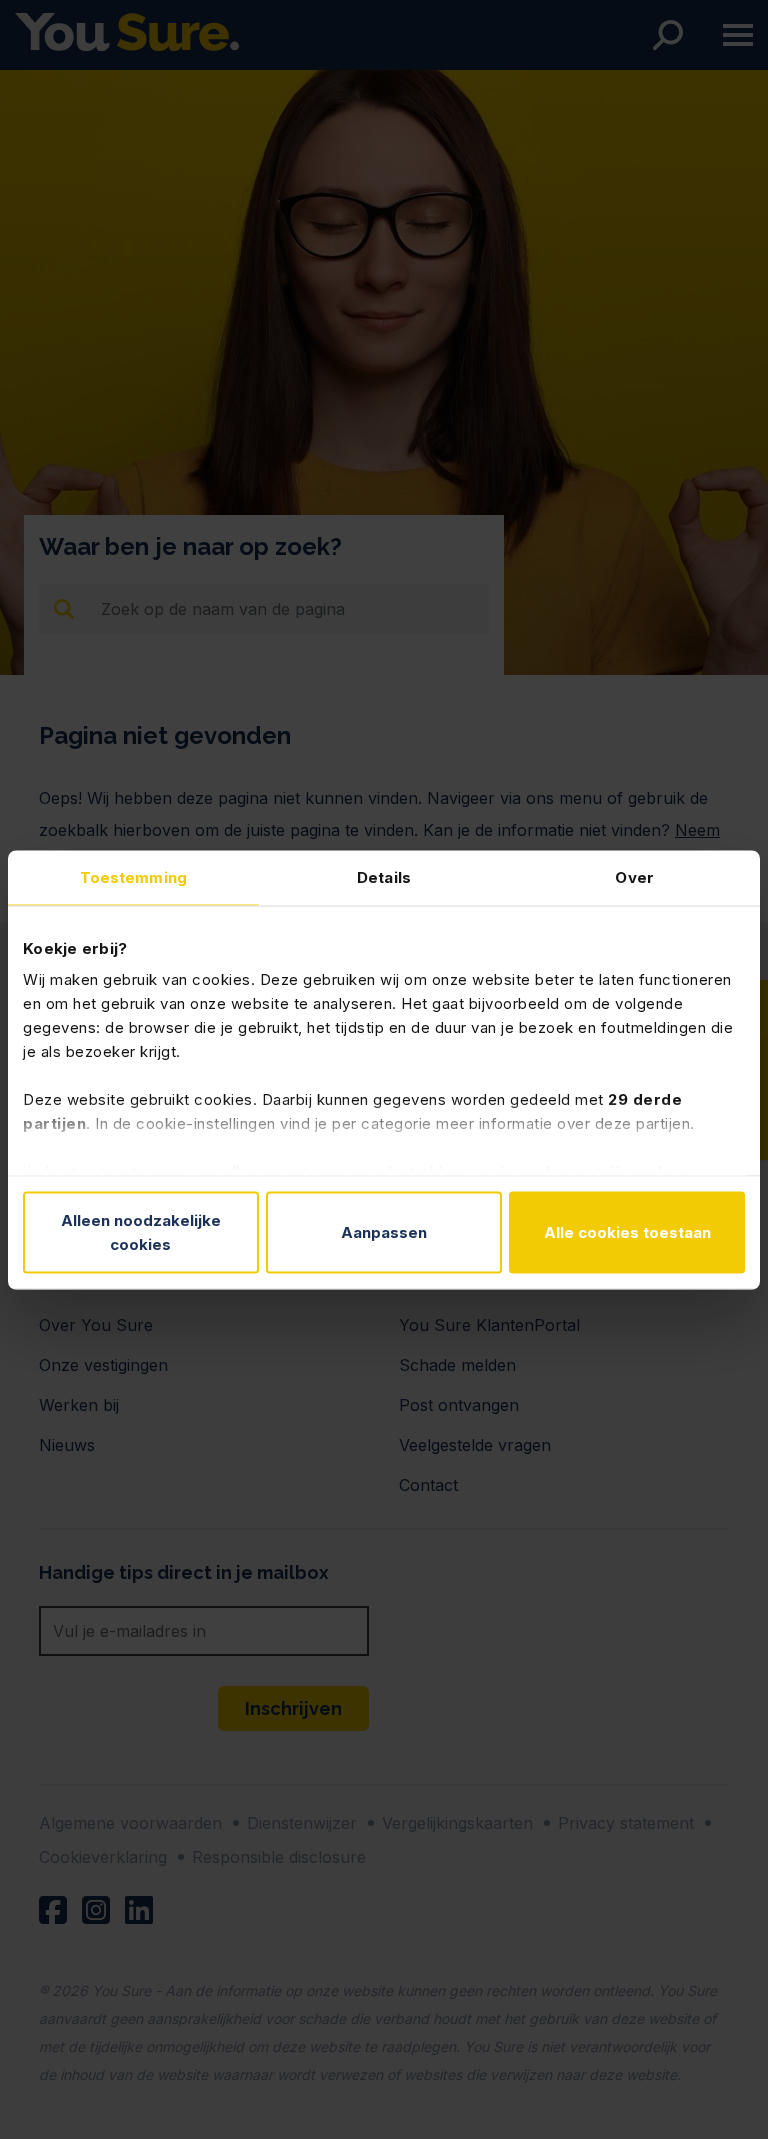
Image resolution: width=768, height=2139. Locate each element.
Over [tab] (634, 876)
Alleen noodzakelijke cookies (141, 1231)
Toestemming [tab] (133, 876)
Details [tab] (384, 876)
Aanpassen (384, 1231)
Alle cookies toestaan (627, 1231)
